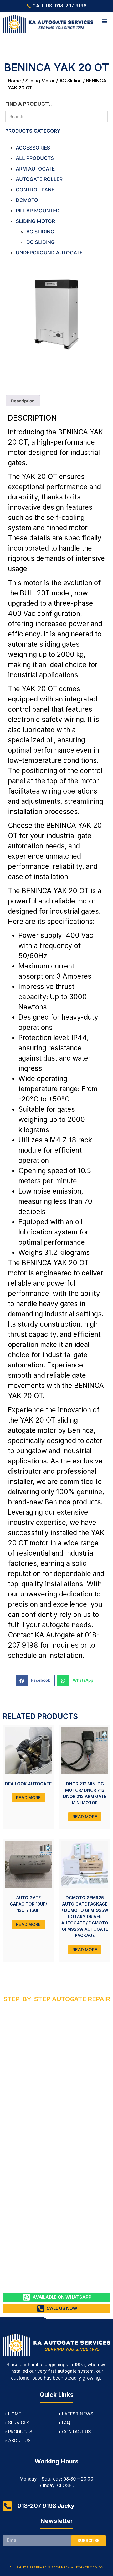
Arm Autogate (35, 169)
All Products (35, 158)
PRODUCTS (20, 2432)
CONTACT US (76, 2432)
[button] (104, 21)
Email (8, 2533)
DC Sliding (40, 242)
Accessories (33, 148)
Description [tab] (23, 401)
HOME (15, 2414)
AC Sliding (71, 81)
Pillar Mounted (38, 211)
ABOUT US (19, 2441)
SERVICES (19, 2423)
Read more (28, 1798)
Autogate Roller (39, 179)
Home (14, 81)
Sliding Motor (40, 81)
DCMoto (27, 200)
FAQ (66, 2423)
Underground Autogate (49, 253)
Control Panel (37, 190)
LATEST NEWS (78, 2414)
